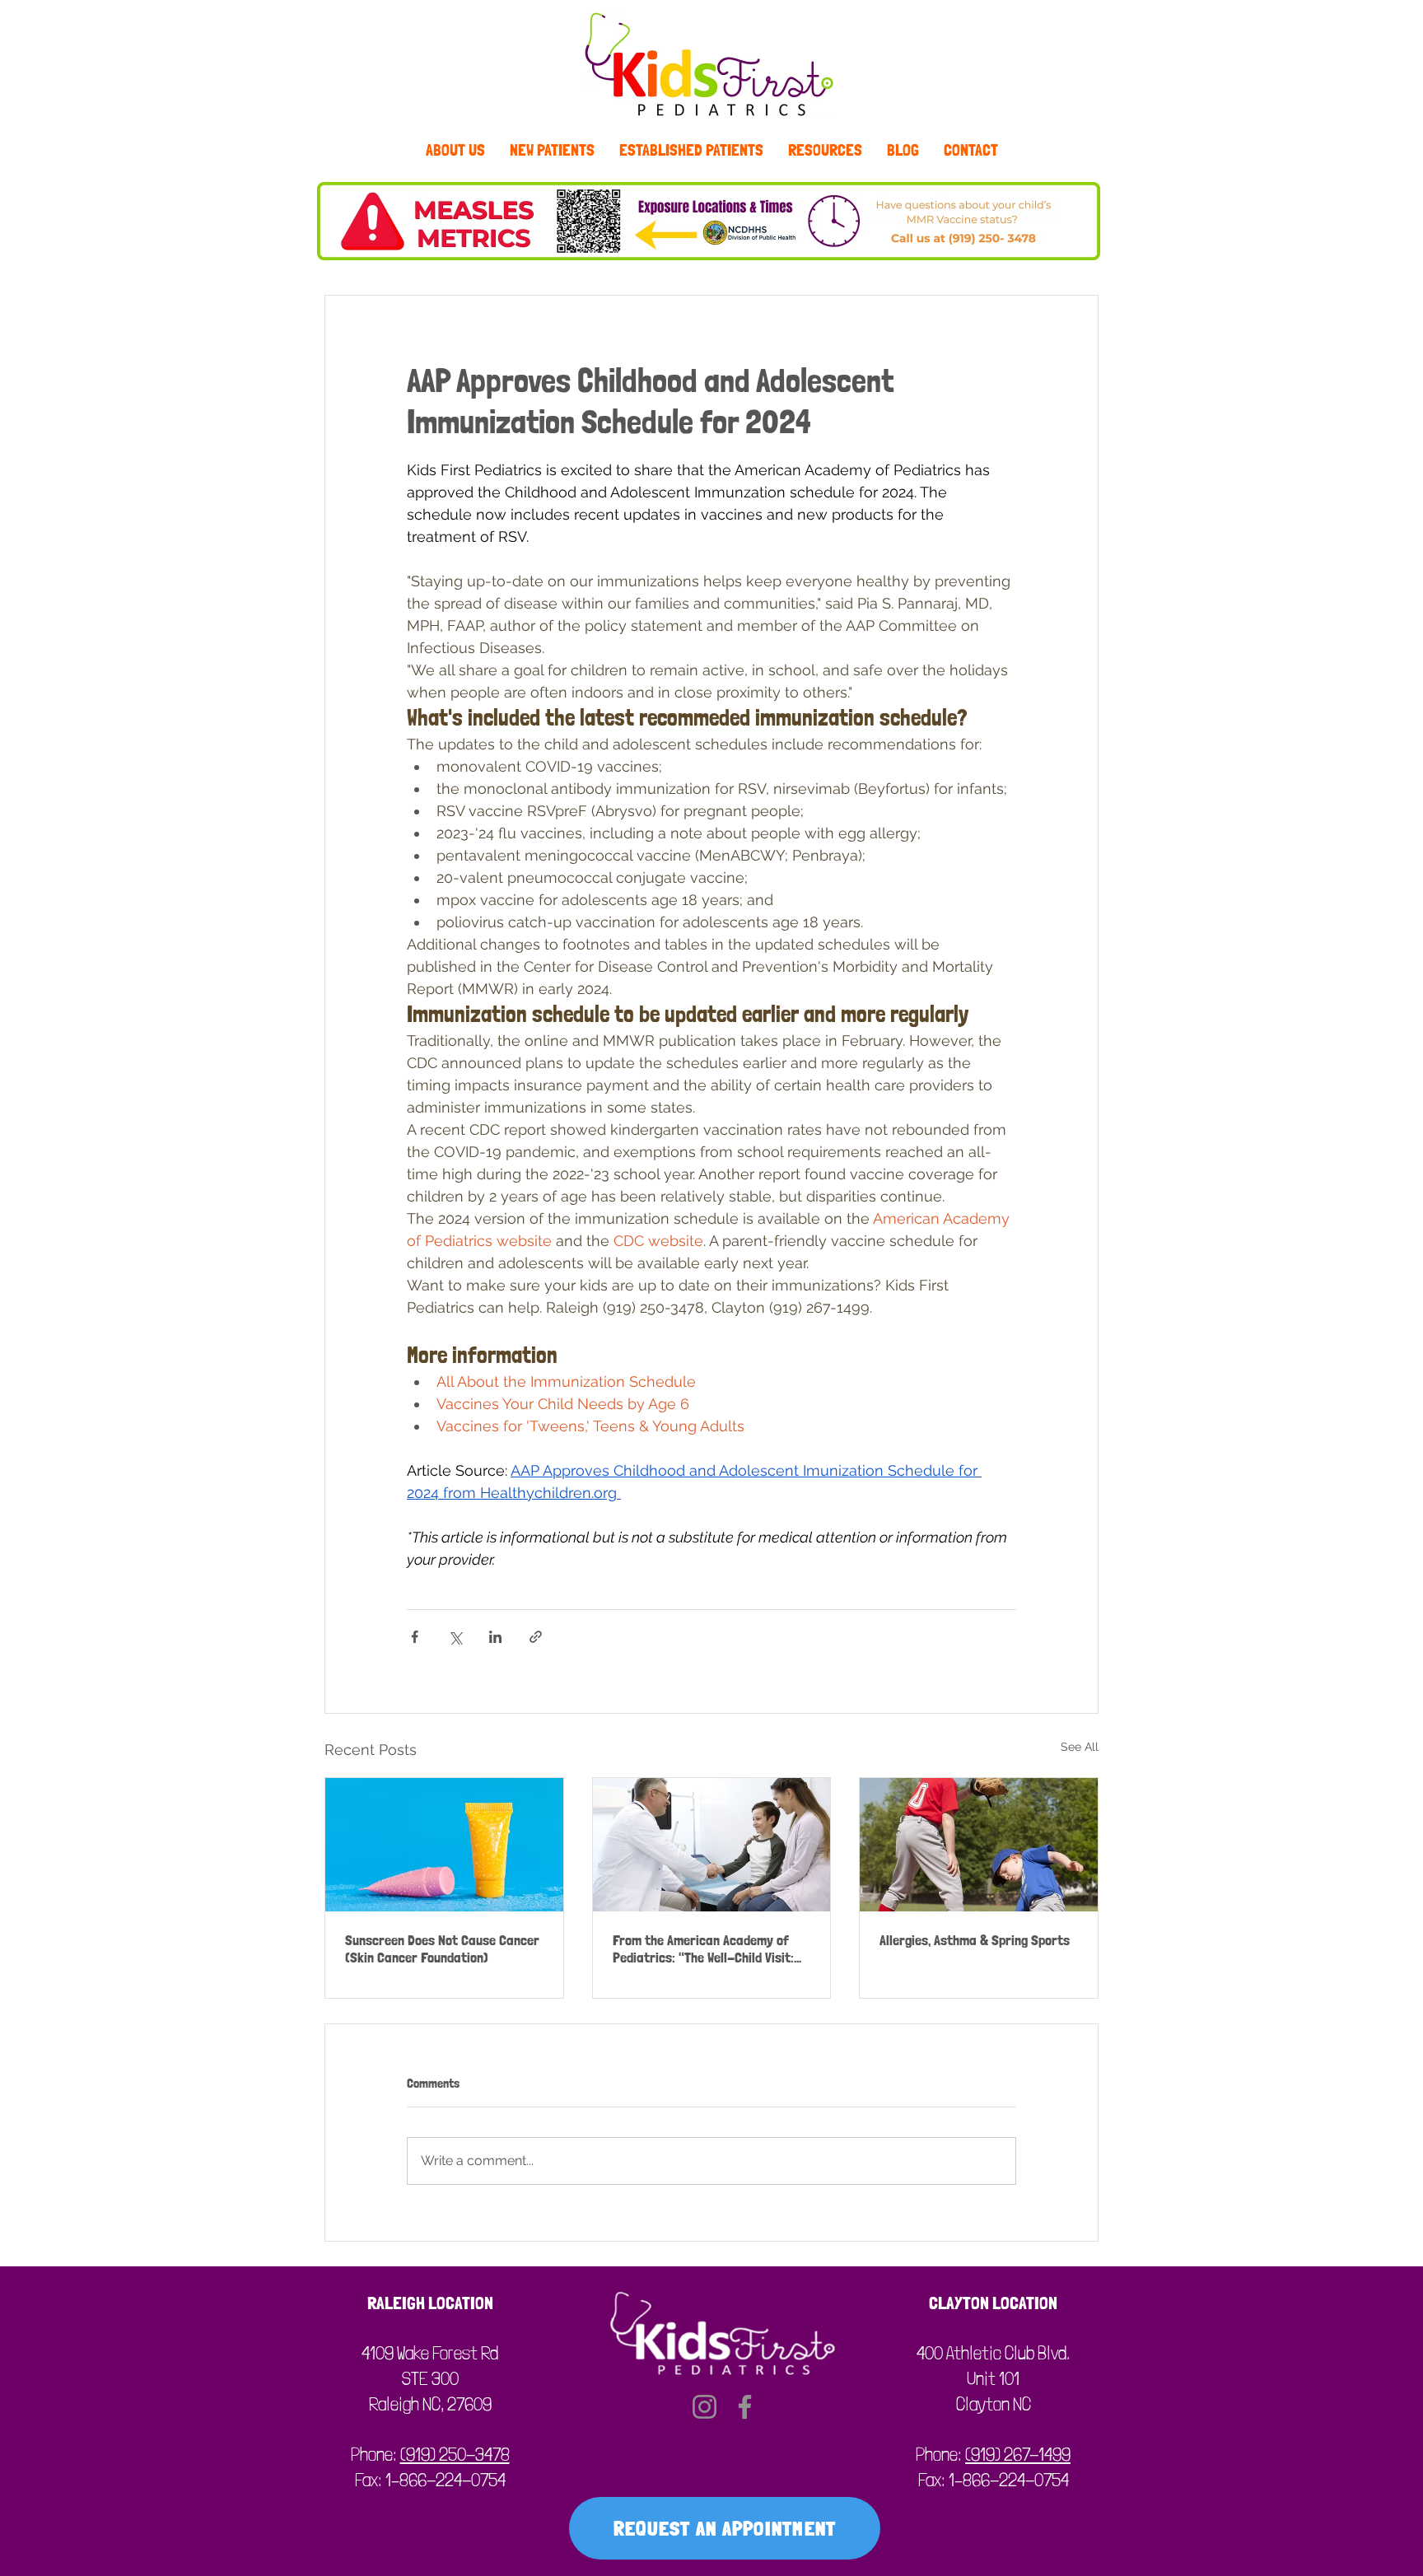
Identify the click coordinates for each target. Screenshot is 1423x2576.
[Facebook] (745, 2407)
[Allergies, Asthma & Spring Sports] (979, 1845)
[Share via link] (536, 1637)
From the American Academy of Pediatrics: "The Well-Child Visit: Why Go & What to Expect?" (703, 1948)
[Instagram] (705, 2407)
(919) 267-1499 (1018, 2454)
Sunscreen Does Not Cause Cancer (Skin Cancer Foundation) (442, 1948)
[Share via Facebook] (415, 1637)
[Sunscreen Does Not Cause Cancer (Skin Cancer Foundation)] (444, 1845)
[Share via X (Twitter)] (455, 1637)
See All (1080, 1747)
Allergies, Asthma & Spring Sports (975, 1940)
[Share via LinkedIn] (495, 1637)
